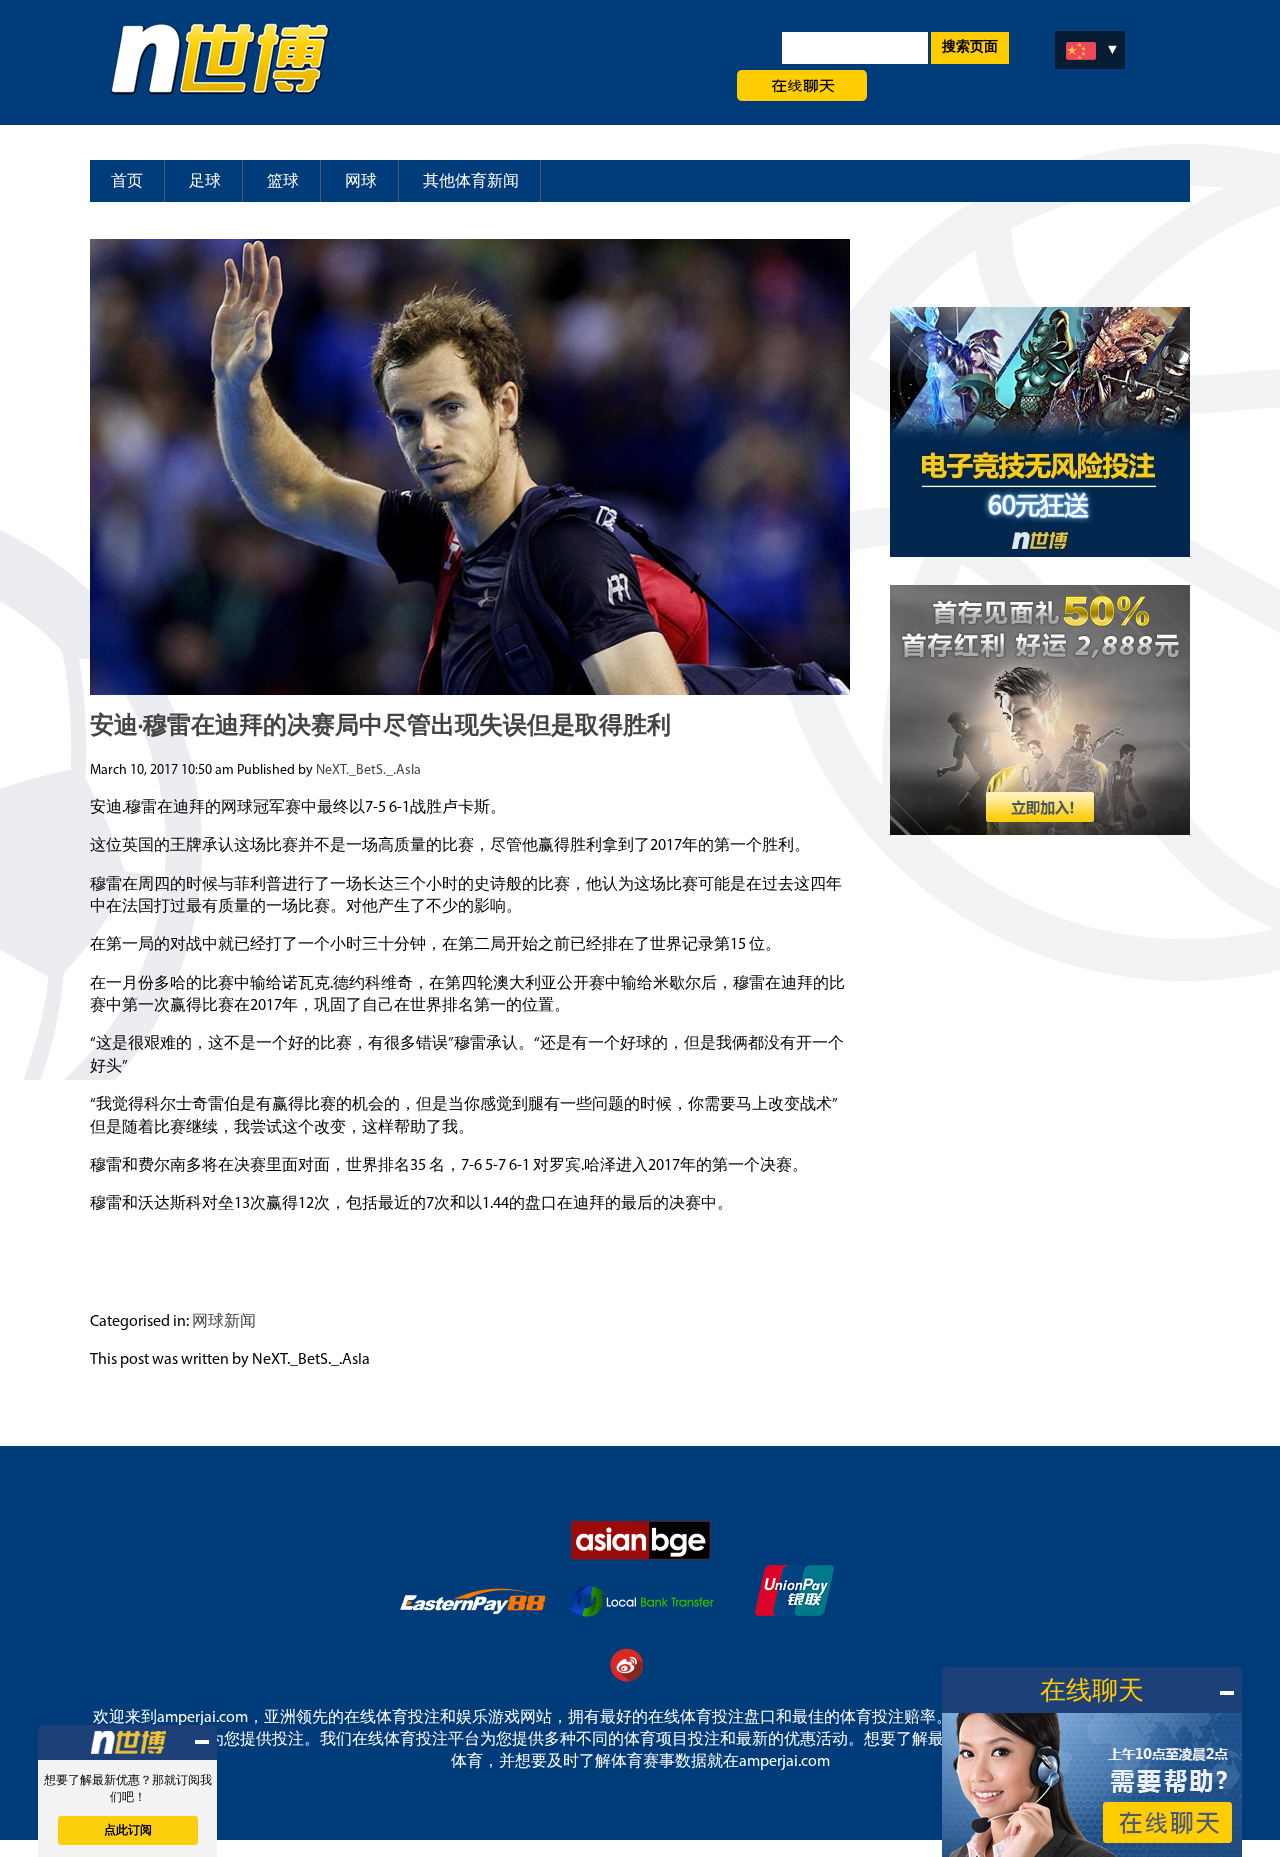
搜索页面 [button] (970, 47)
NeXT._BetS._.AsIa (368, 770)
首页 (127, 182)
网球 (361, 182)
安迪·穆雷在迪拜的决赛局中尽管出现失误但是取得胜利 (380, 727)
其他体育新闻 (471, 182)
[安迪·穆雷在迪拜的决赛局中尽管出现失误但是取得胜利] (470, 687)
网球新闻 (224, 1322)
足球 (205, 182)
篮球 (283, 182)
